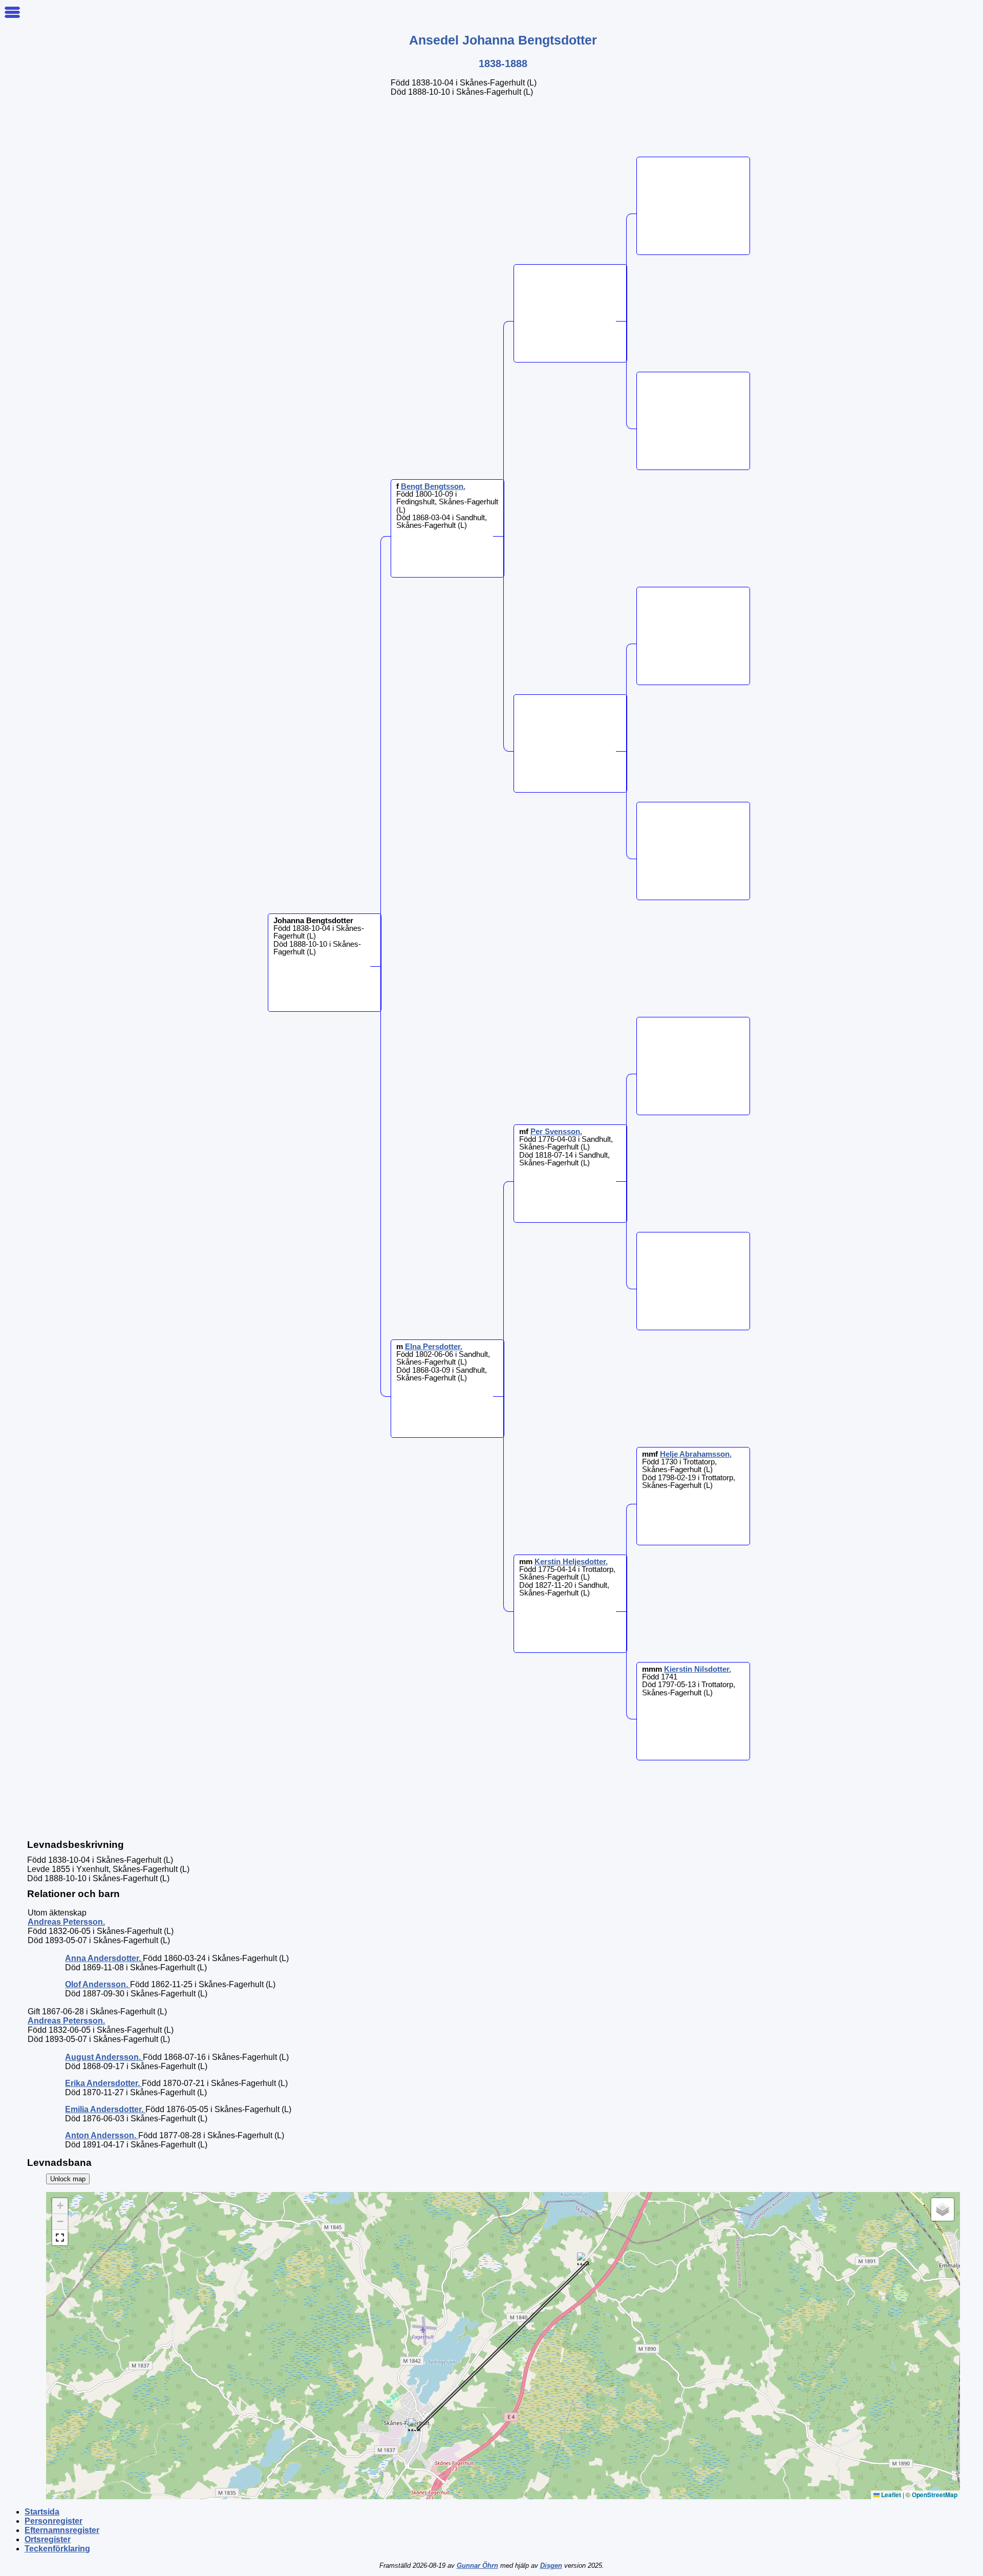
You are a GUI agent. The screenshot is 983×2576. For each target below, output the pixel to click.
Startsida (42, 2512)
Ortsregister (48, 2539)
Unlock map (68, 2179)
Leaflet (890, 2495)
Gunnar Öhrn (477, 2566)
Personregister (54, 2521)
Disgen (551, 2566)
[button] (583, 2259)
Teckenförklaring (57, 2549)
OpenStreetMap (935, 2495)
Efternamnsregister (62, 2530)
